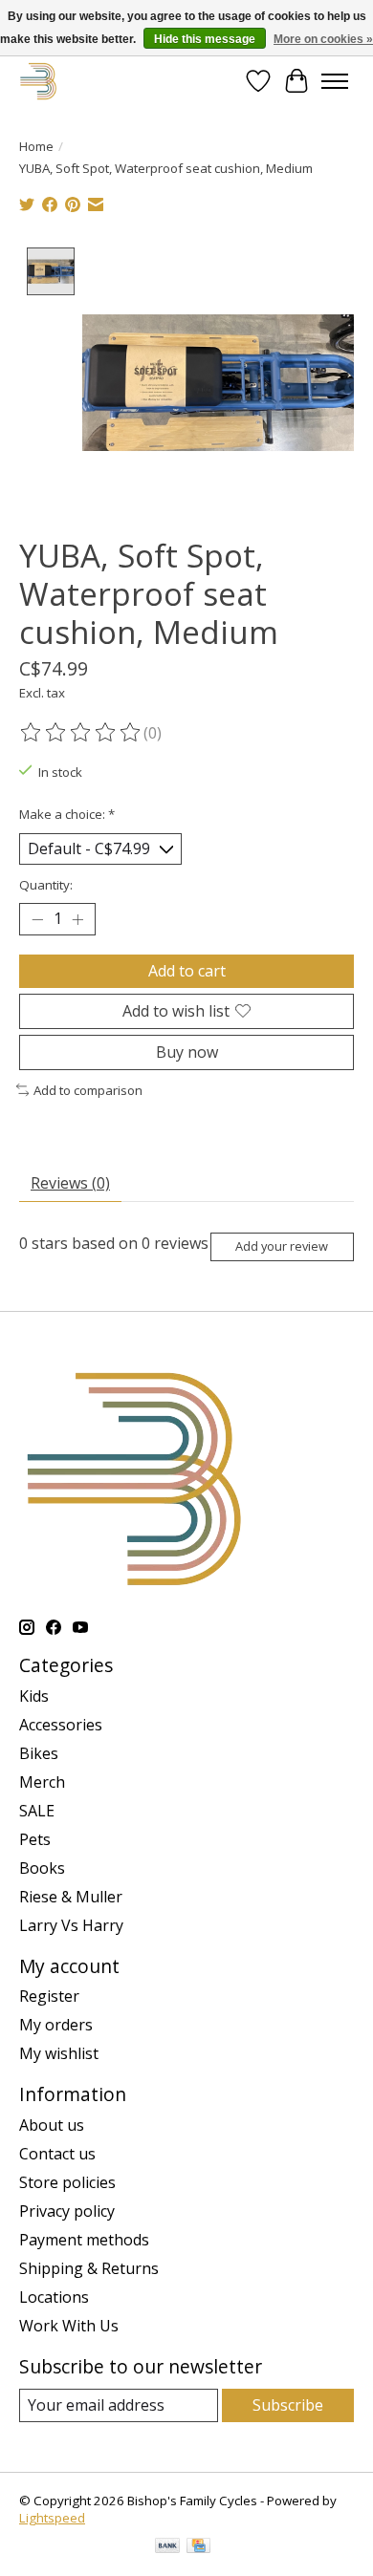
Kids (34, 1696)
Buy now (187, 1052)
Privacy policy (67, 2211)
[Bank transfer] (167, 2547)
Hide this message (205, 39)
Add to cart (187, 971)
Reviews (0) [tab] (70, 1183)
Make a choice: (67, 814)
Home (36, 146)
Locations (54, 2297)
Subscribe (288, 2405)
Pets (35, 1839)
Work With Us (69, 2326)
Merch (42, 1782)
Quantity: (46, 885)
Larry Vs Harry (71, 1925)
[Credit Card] (198, 2547)
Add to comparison (88, 1090)
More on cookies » (323, 39)
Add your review (282, 1246)
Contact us (57, 2154)
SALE (37, 1811)
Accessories (61, 1725)
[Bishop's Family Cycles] (39, 81)
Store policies (67, 2182)
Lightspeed (52, 2518)
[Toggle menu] (335, 81)
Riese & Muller (71, 1897)
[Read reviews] (81, 733)
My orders (56, 2025)
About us (52, 2125)
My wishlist (59, 2053)
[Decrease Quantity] (37, 919)
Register (49, 1996)
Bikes (39, 1753)
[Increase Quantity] (77, 919)
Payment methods (84, 2240)
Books (42, 1868)
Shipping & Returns (89, 2268)
